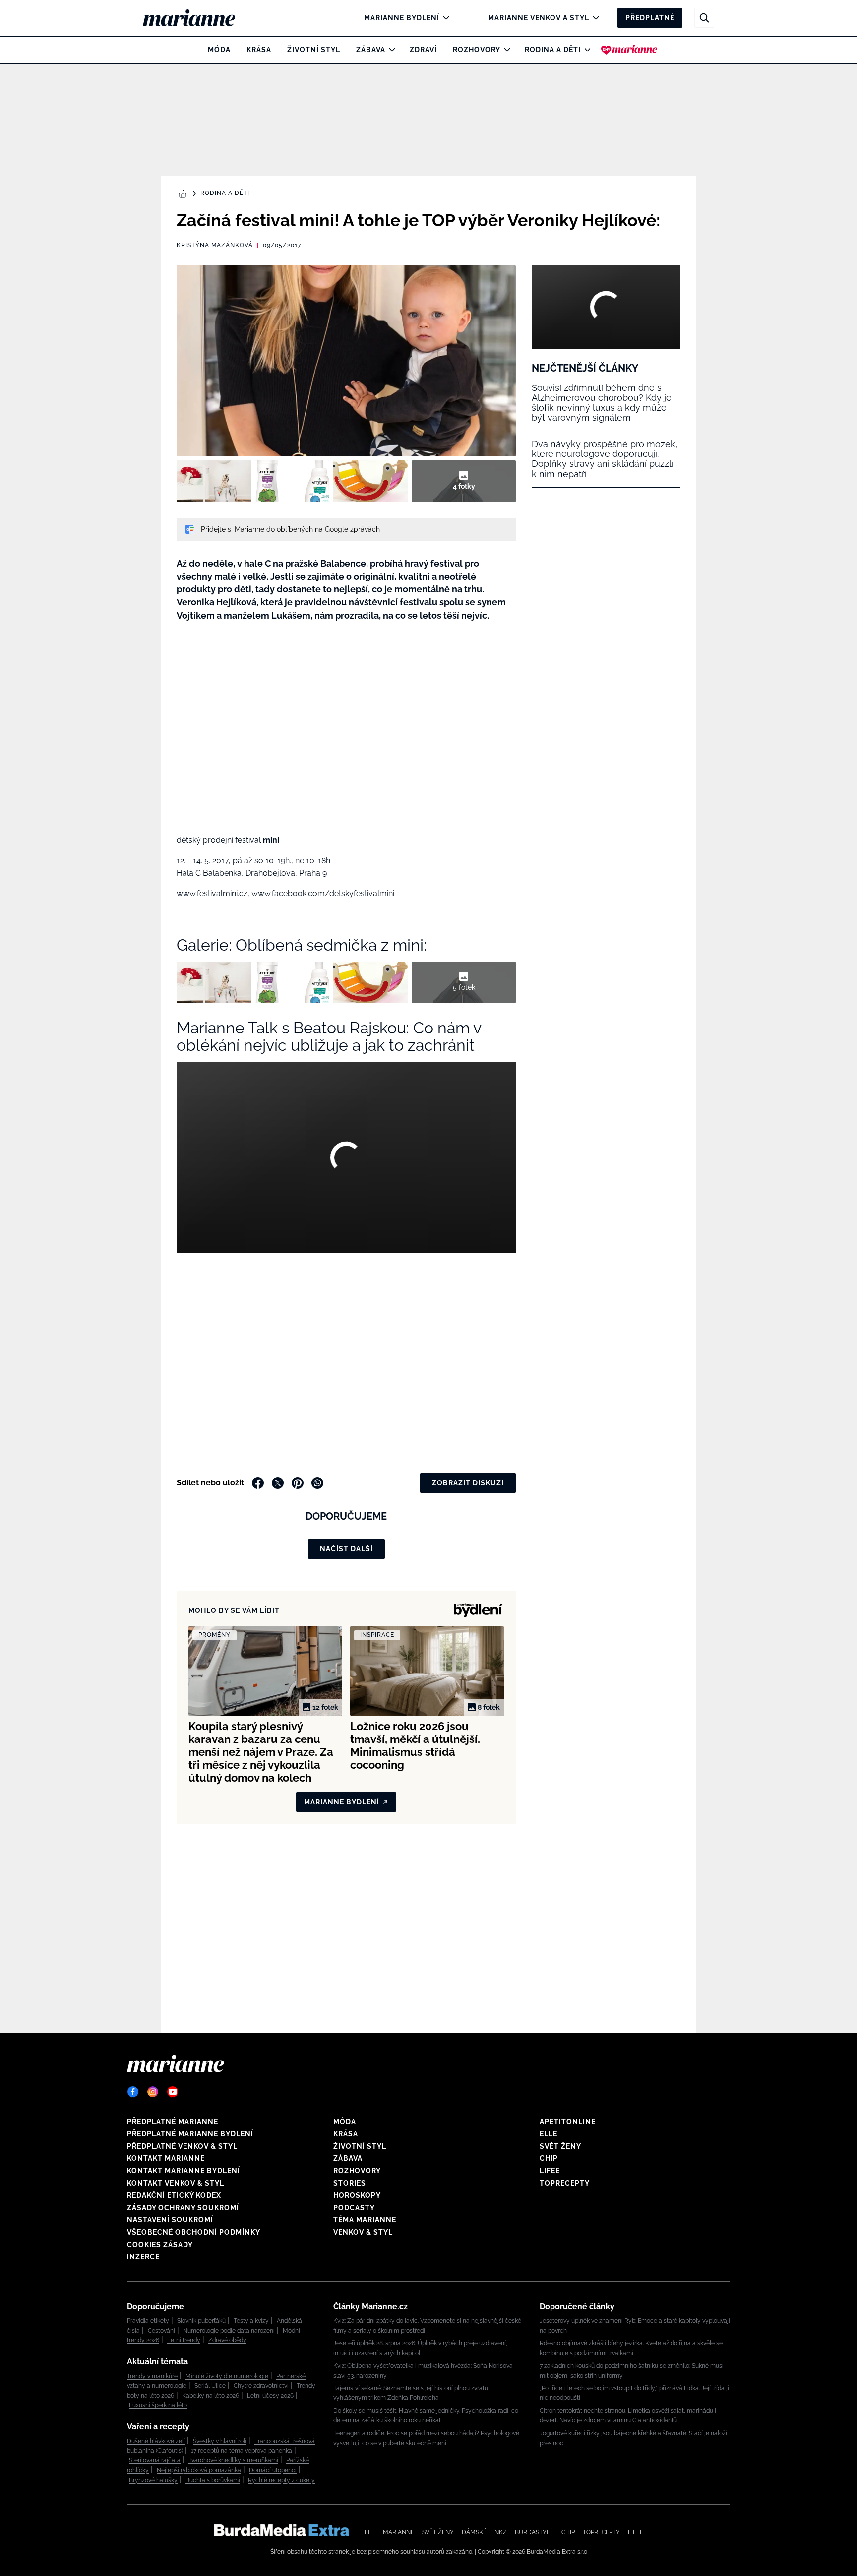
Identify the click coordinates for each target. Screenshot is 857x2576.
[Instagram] (153, 2092)
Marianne (398, 2532)
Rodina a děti (553, 50)
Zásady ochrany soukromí (183, 2208)
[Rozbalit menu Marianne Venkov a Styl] (593, 18)
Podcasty (354, 2208)
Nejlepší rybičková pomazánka (199, 2470)
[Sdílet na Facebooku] (258, 1483)
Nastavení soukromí (170, 2220)
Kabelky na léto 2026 (211, 2396)
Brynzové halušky (153, 2480)
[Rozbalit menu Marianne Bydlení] (444, 18)
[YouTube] (173, 2092)
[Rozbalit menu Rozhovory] (505, 50)
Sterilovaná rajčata (155, 2460)
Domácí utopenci (273, 2470)
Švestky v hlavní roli (220, 2441)
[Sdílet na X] (278, 1483)
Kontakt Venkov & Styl (176, 2183)
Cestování (161, 2331)
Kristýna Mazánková (215, 245)
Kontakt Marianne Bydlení (184, 2171)
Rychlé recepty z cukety (281, 2480)
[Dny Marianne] (629, 50)
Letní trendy (184, 2340)
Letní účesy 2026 (270, 2396)
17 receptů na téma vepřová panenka (242, 2451)
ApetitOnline (568, 2122)
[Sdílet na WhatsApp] (317, 1483)
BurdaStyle (534, 2532)
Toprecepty (565, 2183)
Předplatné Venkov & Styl (182, 2146)
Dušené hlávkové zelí (156, 2441)
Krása (259, 50)
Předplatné (650, 18)
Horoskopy (357, 2195)
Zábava (371, 50)
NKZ (501, 2532)
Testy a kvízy (251, 2321)
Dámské (474, 2532)
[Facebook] (133, 2092)
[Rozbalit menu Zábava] (390, 50)
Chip (549, 2158)
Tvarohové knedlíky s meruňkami (233, 2460)
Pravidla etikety (148, 2321)
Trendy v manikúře (152, 2376)
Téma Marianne (365, 2220)
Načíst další (346, 1549)
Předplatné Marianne (173, 2122)
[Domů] (197, 18)
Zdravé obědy (227, 2340)
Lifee (550, 2171)
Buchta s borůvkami (213, 2480)
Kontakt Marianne (166, 2158)
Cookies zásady (160, 2245)
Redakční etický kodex (174, 2195)
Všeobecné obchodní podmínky (194, 2232)
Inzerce (143, 2257)
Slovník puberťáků (201, 2321)
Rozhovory (477, 50)
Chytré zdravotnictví (261, 2386)
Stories (350, 2183)
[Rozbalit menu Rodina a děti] (585, 50)
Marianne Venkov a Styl (539, 18)
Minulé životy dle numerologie (227, 2376)
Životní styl (314, 50)
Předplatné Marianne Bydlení (190, 2134)
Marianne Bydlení (402, 18)
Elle (549, 2134)
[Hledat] (704, 18)
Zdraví (423, 50)
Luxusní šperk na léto (158, 2405)
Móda (219, 50)
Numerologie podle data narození (229, 2331)
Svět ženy (560, 2146)
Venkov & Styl (363, 2232)
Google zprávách (352, 529)
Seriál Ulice (210, 2386)
